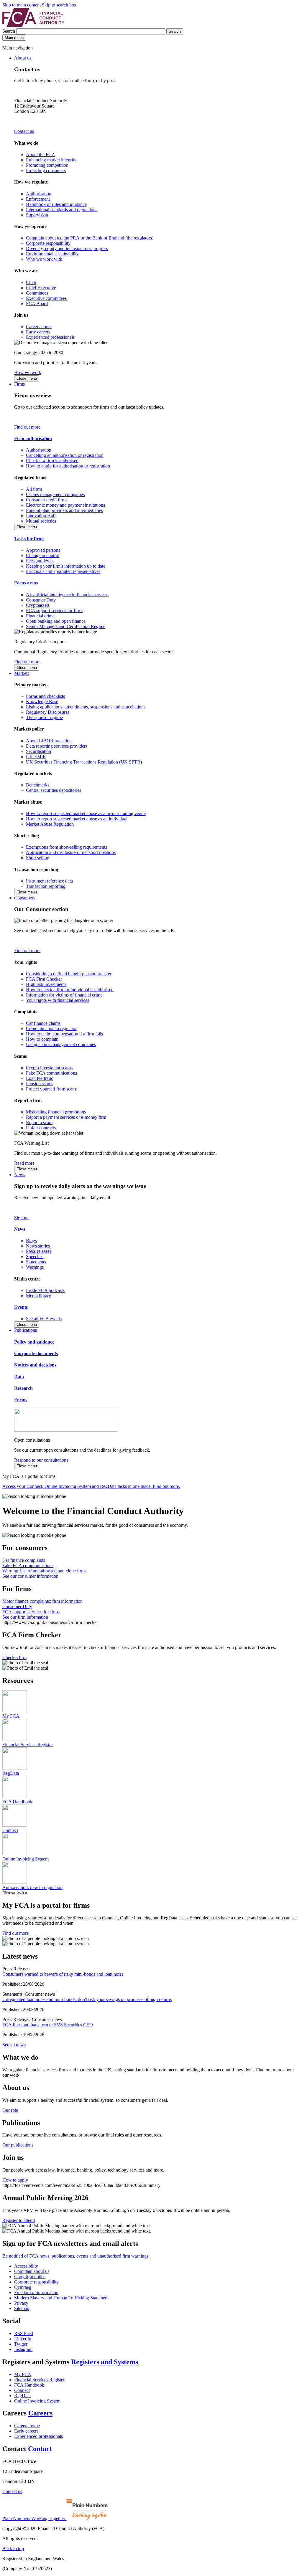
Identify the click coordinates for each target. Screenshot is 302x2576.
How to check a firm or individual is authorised (70, 990)
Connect (22, 2390)
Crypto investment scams (49, 1068)
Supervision (37, 215)
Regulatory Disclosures (48, 712)
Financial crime (40, 616)
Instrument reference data (49, 881)
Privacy (21, 2303)
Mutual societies (41, 521)
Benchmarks (38, 785)
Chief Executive (41, 288)
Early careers (38, 332)
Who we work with (44, 259)
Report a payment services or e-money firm (66, 1117)
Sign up (21, 1218)
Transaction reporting (46, 886)
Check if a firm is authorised (52, 461)
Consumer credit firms (47, 500)
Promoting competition (47, 165)
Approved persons (43, 550)
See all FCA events (44, 1319)
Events (21, 1307)
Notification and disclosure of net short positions (71, 852)
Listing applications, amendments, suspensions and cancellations (86, 707)
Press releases (39, 1251)
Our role (10, 2110)
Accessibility (26, 2266)
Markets (22, 673)
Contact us (24, 131)
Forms (21, 1400)
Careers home (39, 327)
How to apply (15, 2180)
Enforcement (38, 199)
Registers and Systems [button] (105, 2362)
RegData (22, 2396)
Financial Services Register (39, 2380)
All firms (34, 489)
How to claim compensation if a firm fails (64, 1034)
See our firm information (25, 1617)
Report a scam (39, 1122)
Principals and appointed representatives (63, 571)
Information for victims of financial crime (64, 995)
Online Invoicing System (37, 2401)
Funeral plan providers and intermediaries (64, 510)
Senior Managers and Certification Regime (66, 626)
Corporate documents (36, 1353)
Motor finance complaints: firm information (42, 1601)
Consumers (25, 898)
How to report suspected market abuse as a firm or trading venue (86, 813)
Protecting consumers (46, 170)
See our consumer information (30, 1576)
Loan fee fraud (40, 1078)
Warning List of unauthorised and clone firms (44, 1571)
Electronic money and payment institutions (65, 505)
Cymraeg (23, 2287)
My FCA (23, 2374)
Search (9, 31)
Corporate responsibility (48, 243)
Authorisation (39, 194)
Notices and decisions (35, 1365)
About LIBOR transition (49, 741)
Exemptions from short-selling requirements (67, 847)
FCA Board (37, 304)
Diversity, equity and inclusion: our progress (67, 248)
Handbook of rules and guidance (56, 204)
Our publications (18, 2145)
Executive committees (46, 298)
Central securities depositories (54, 790)
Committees (37, 293)
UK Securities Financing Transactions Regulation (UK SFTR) (84, 762)
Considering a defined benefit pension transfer (69, 974)
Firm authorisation (33, 438)
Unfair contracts (41, 1128)
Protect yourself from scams (52, 1089)
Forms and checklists (45, 696)
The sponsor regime (44, 717)
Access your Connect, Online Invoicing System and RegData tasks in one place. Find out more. (91, 1486)
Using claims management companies (61, 1044)
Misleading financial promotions (56, 1112)
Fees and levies (40, 561)
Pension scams (40, 1084)
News (20, 1175)
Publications (26, 1330)
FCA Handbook (29, 2385)
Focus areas (26, 583)
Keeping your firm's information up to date (66, 566)
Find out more (27, 427)
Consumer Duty (41, 600)
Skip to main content (22, 5)
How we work (28, 372)
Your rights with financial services (58, 1000)
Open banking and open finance (56, 621)
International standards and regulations (62, 210)
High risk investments (46, 984)
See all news (14, 2045)
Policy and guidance (34, 1342)
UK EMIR (36, 757)
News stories (38, 1246)
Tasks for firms (29, 539)
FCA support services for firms (55, 610)
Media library (38, 1296)
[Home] (33, 25)
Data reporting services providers (57, 746)
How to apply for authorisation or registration (68, 466)
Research (23, 1388)
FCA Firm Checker (44, 979)
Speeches (35, 1256)
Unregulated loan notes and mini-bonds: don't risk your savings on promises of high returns (87, 1999)
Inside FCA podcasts (45, 1290)
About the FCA (41, 155)
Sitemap (22, 2308)
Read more (24, 1163)
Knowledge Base (42, 702)
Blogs (31, 1241)
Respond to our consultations (41, 1460)
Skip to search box (59, 5)
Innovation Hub (41, 516)
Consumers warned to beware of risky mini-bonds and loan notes (63, 1974)
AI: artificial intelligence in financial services (67, 595)
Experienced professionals (50, 337)
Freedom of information (36, 2292)
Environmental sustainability (52, 254)
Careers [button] (40, 2413)
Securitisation (38, 751)
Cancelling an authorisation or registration (65, 455)
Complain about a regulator (51, 1028)
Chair (31, 282)
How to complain (42, 1039)
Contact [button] (40, 2449)
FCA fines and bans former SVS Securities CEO (48, 2025)
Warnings (35, 1267)
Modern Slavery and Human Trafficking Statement (61, 2298)
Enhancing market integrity (51, 160)
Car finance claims (43, 1023)
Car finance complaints (24, 1560)
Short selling (38, 858)
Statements (36, 1262)
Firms (19, 384)
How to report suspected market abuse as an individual (77, 819)
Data (19, 1377)
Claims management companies (55, 494)
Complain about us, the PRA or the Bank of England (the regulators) (90, 238)
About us (23, 58)
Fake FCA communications (51, 1073)
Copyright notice (30, 2277)
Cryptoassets (38, 605)
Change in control (43, 555)
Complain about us (32, 2271)
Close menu (27, 378)
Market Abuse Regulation (50, 824)
